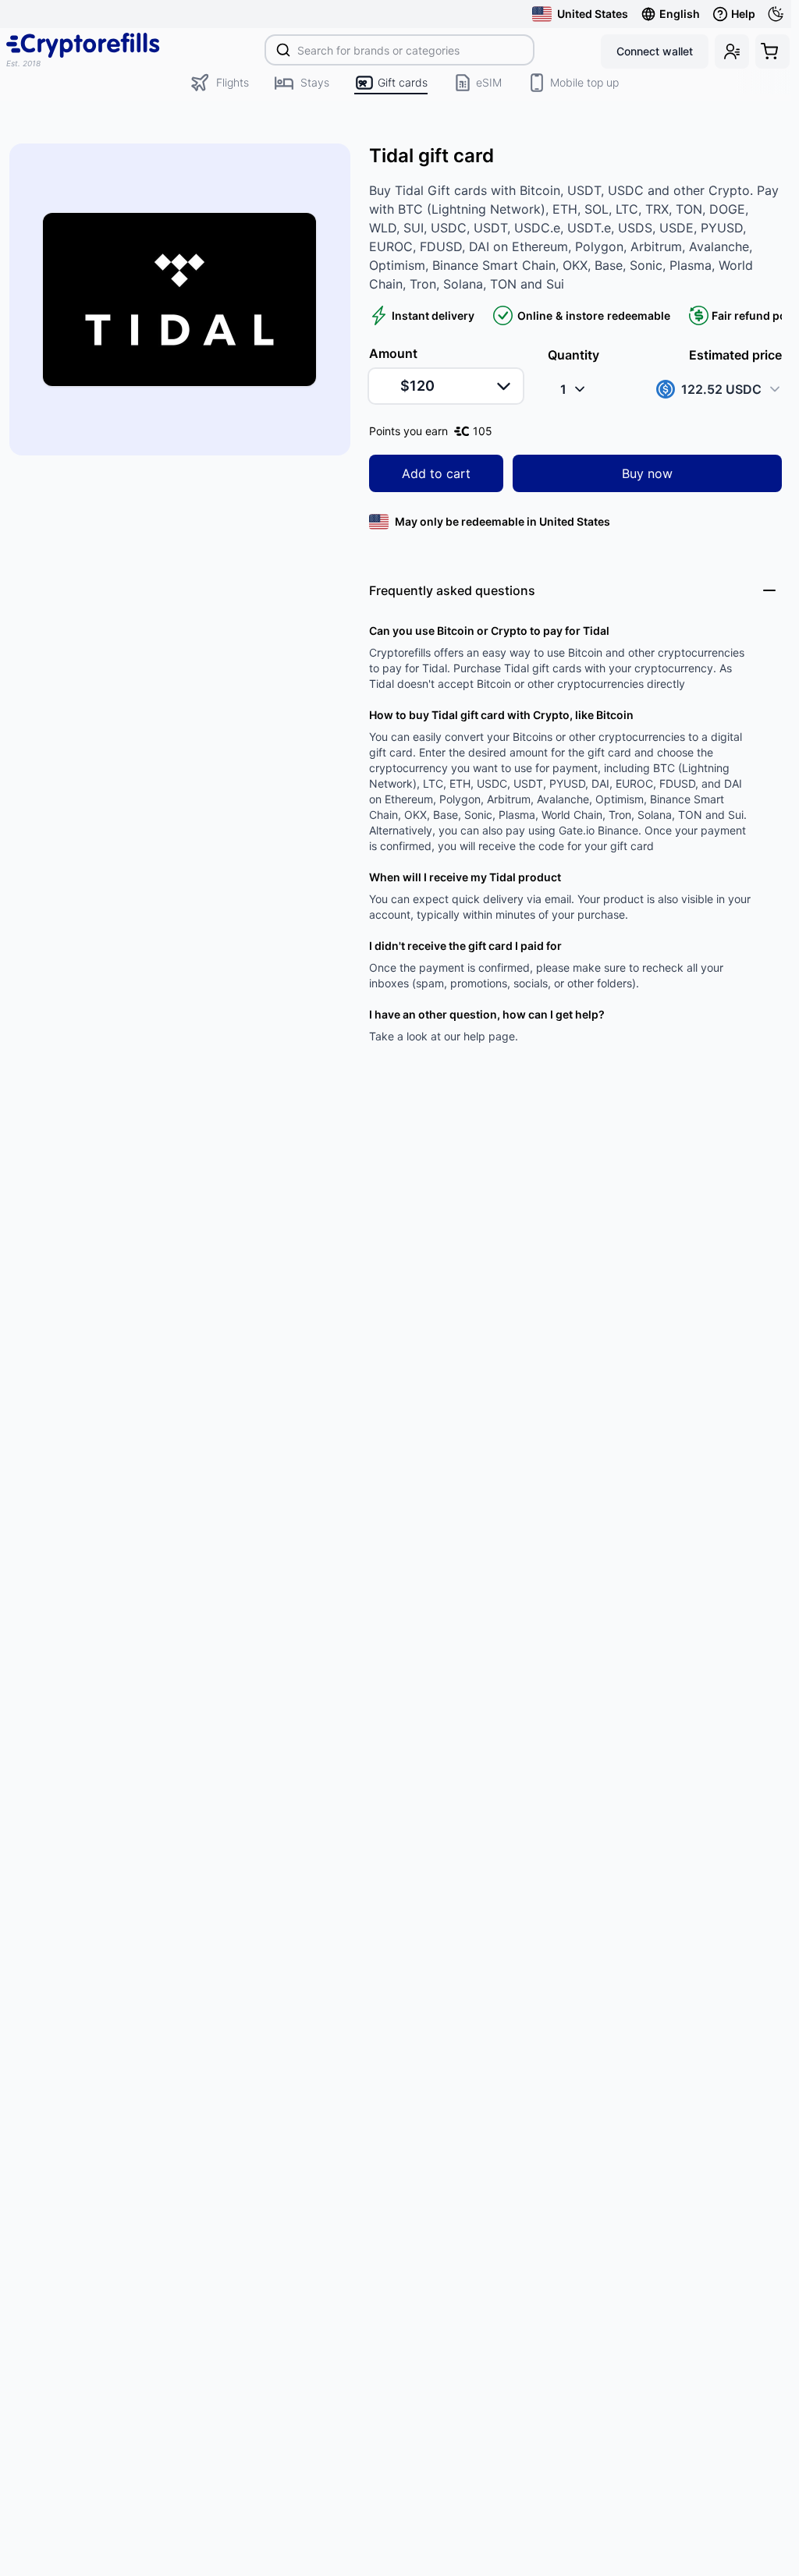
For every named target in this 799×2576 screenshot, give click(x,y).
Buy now (647, 473)
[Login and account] (732, 51)
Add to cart (436, 473)
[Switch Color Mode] (779, 14)
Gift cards (403, 82)
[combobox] (399, 50)
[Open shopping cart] (772, 51)
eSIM (489, 82)
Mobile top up (584, 82)
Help (743, 14)
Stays (315, 82)
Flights (233, 82)
